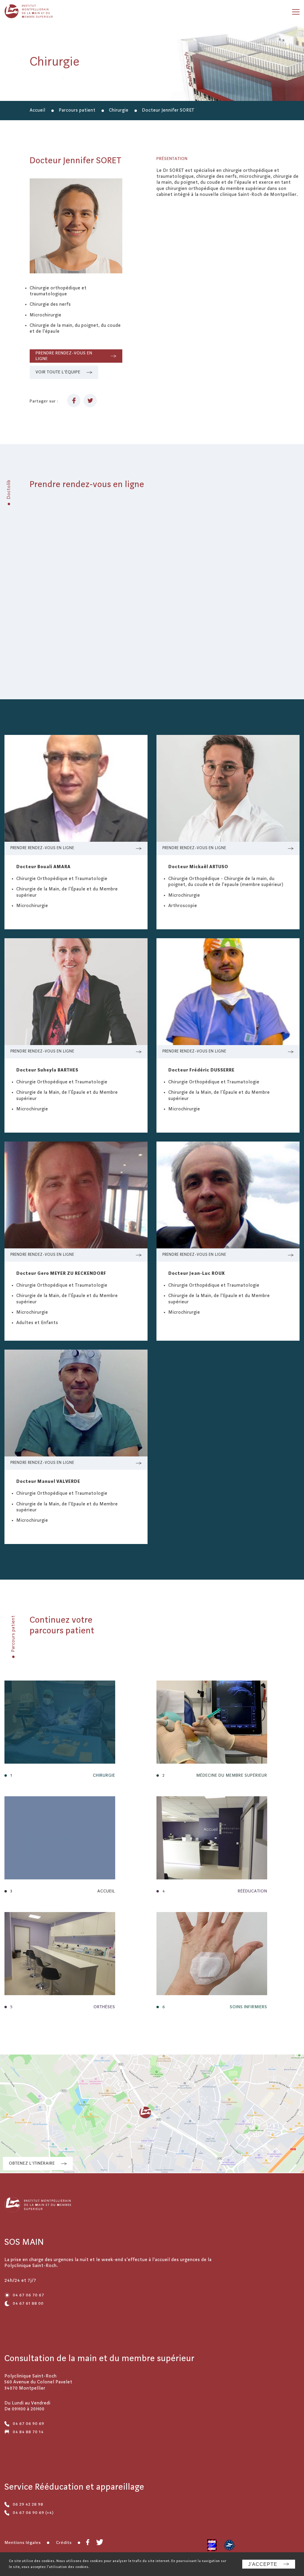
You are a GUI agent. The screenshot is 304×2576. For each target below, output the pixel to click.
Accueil (38, 110)
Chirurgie (119, 110)
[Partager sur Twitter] (90, 401)
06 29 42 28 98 (28, 2504)
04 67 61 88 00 (28, 2304)
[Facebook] (88, 2543)
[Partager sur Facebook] (74, 401)
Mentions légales (23, 2543)
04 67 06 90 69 (28, 2424)
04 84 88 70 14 (28, 2432)
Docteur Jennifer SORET (168, 110)
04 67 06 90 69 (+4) (33, 2513)
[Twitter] (100, 2543)
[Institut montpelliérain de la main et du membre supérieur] (32, 12)
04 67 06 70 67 (28, 2295)
